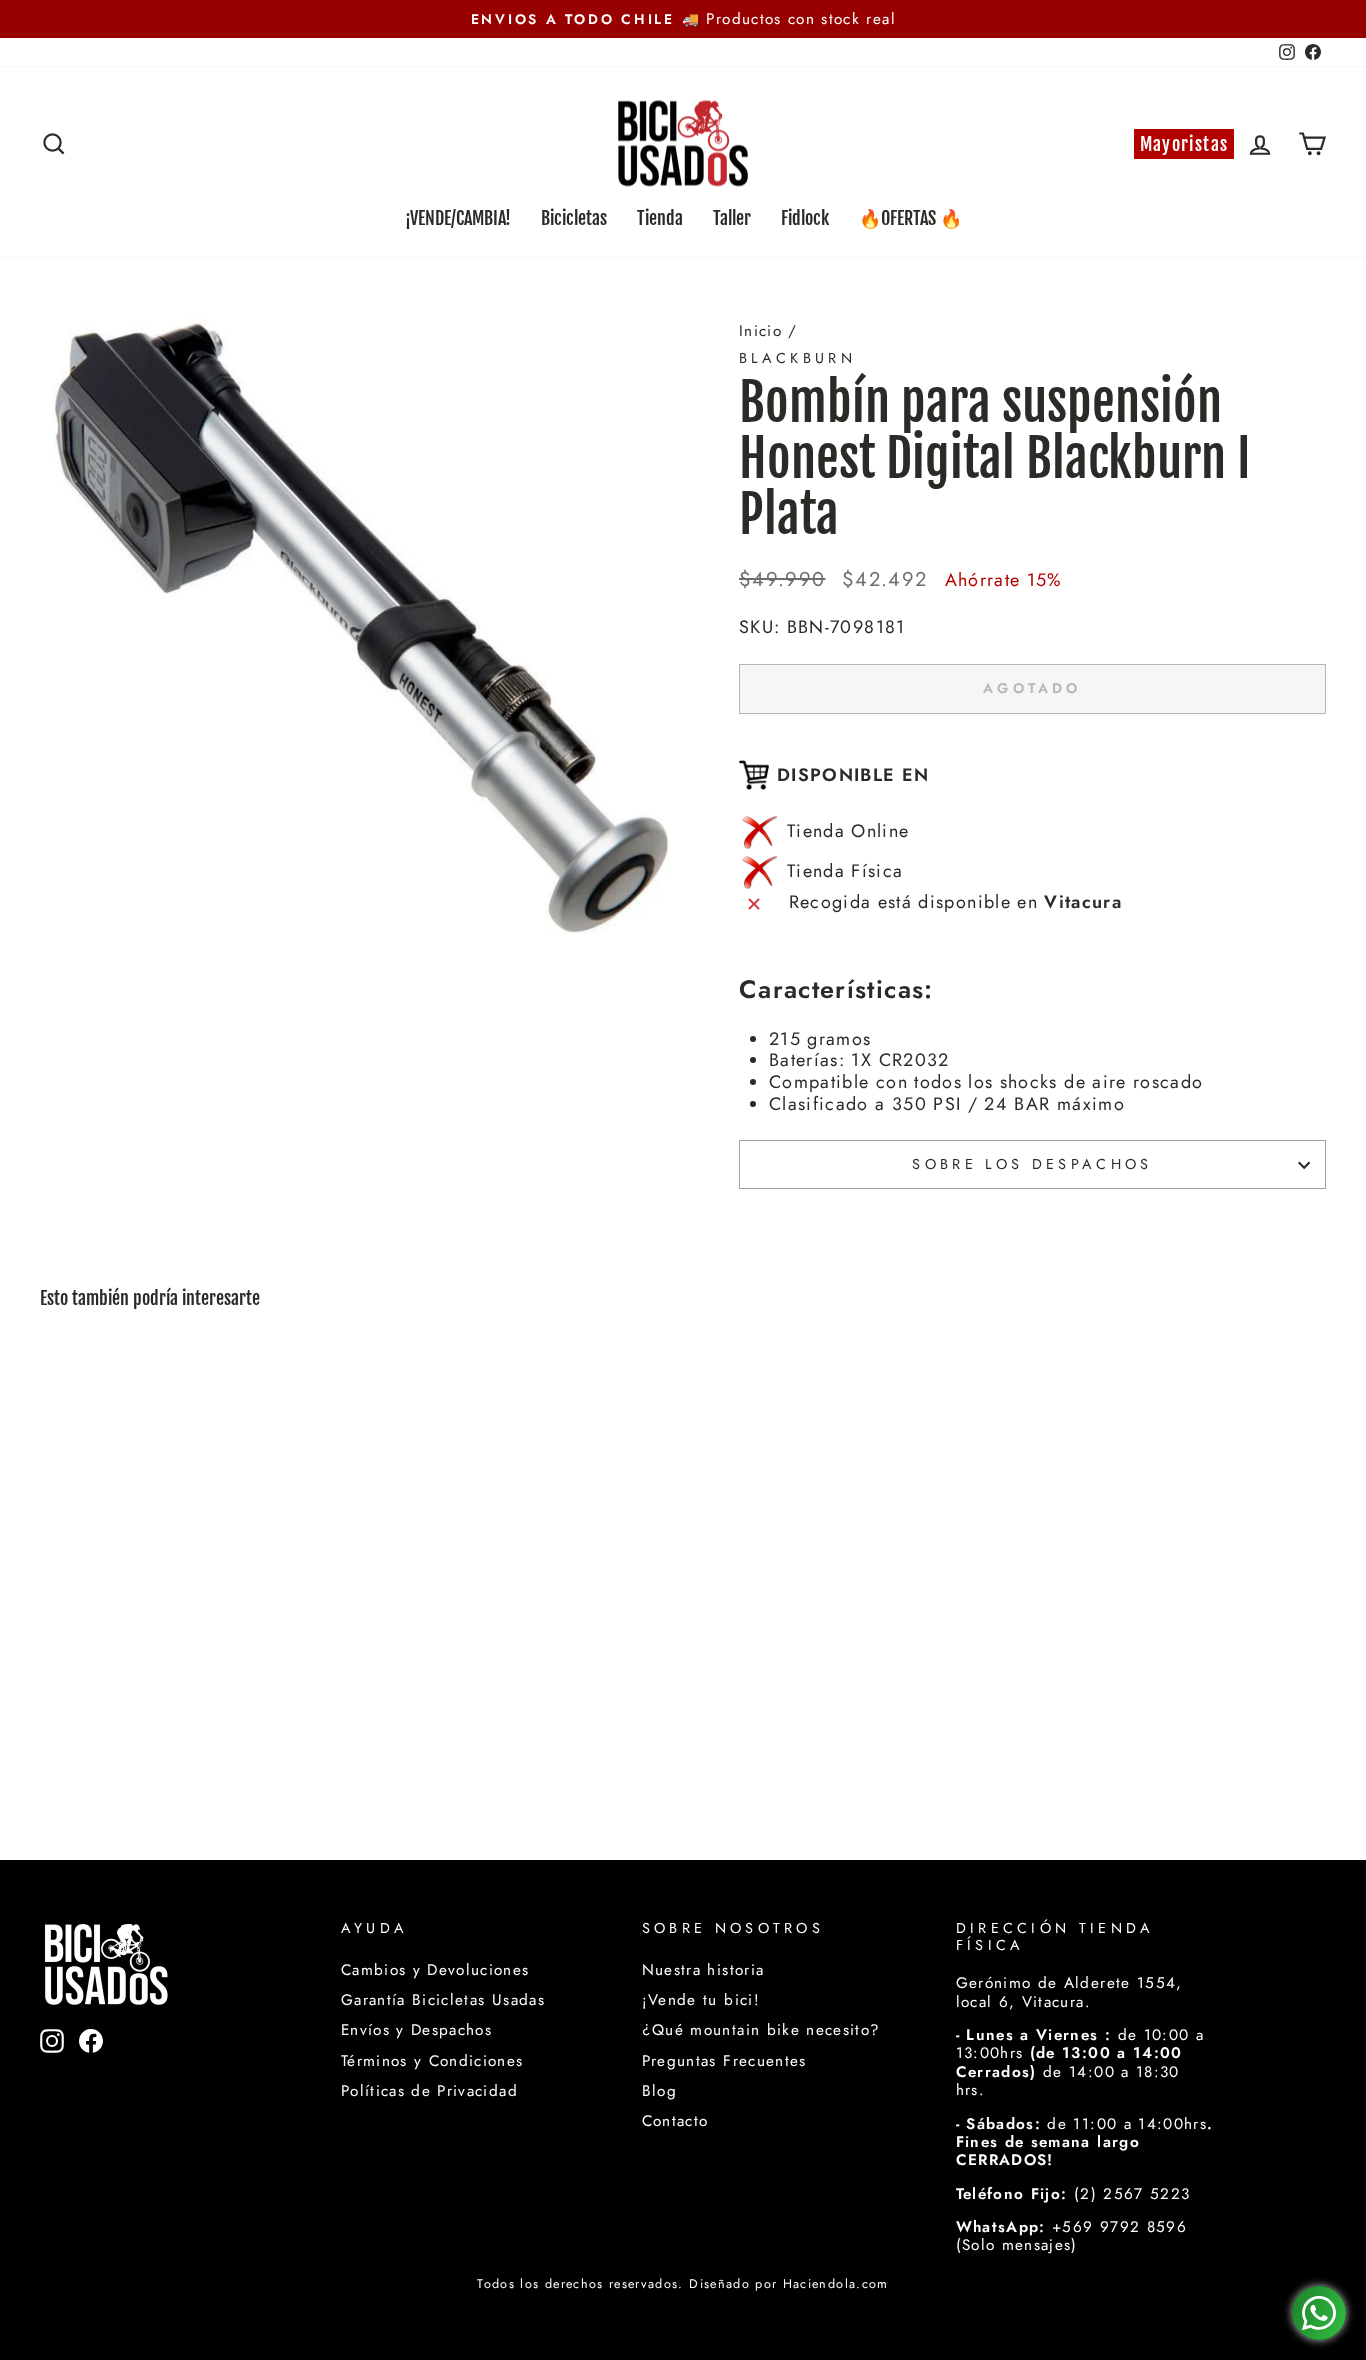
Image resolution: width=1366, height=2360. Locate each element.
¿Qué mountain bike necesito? (761, 2030)
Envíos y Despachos (416, 2030)
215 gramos (820, 1039)
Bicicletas (574, 218)
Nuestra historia (703, 1970)
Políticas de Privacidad (429, 2091)
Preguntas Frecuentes (724, 2061)
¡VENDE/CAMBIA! (458, 218)
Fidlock (805, 218)
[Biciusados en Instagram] (52, 2073)
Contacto (675, 2121)
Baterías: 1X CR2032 (859, 1060)
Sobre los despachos (1032, 1164)
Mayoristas (1184, 144)
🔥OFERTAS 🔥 (910, 218)
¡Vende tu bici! (701, 2000)
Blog (659, 2091)
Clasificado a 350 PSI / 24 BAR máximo (947, 1104)
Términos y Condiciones (432, 2061)
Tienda (660, 218)
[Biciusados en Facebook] (91, 2073)
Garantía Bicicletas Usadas (443, 2000)
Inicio (760, 331)
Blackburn (797, 358)
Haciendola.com (836, 2284)
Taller (732, 218)
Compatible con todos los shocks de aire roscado (986, 1082)
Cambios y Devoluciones (435, 1970)
